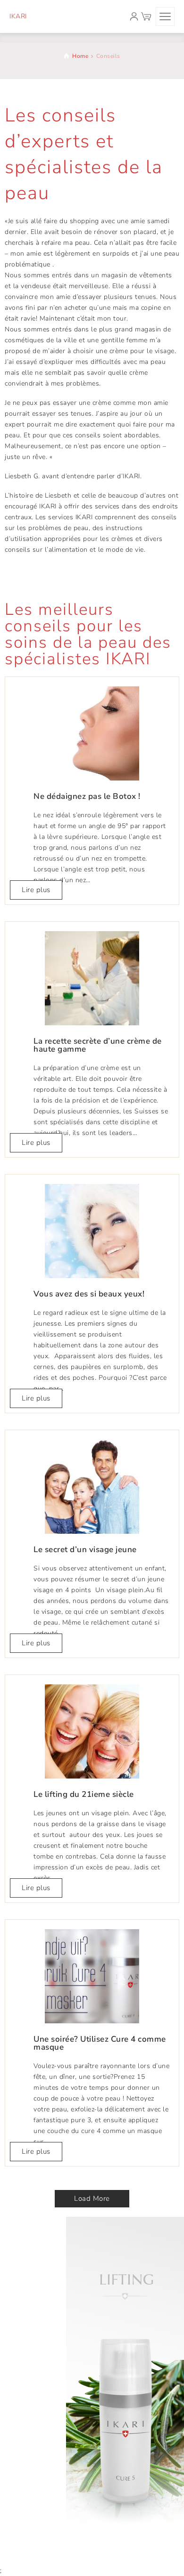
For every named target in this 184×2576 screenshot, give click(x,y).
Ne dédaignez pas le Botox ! (87, 796)
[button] (92, 2199)
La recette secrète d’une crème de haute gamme (98, 1045)
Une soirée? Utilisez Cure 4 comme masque (100, 2043)
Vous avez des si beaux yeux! (89, 1294)
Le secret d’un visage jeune (85, 1550)
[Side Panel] (165, 16)
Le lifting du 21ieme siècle (84, 1794)
